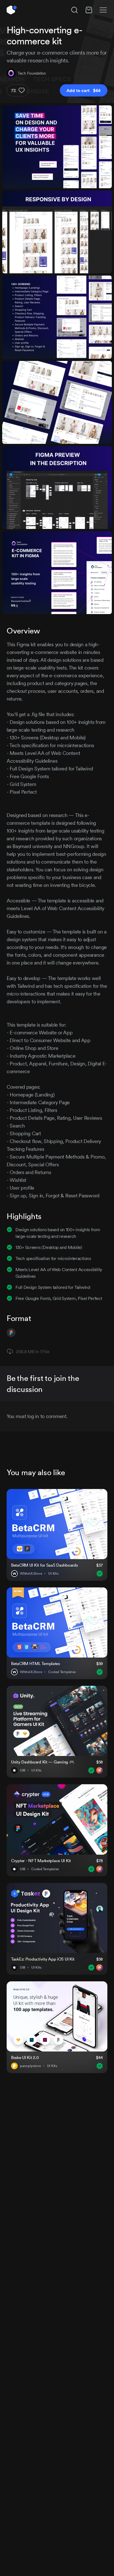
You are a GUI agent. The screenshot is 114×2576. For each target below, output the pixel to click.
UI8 (23, 1770)
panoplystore (30, 2066)
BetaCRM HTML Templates (36, 1664)
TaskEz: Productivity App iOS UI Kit (43, 1959)
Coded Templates (62, 1672)
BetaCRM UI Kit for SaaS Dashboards (44, 1565)
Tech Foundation (32, 73)
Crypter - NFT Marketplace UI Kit (41, 1861)
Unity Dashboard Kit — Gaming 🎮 (43, 1762)
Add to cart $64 (84, 90)
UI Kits (53, 1574)
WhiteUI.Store (31, 1574)
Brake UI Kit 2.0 (25, 2057)
